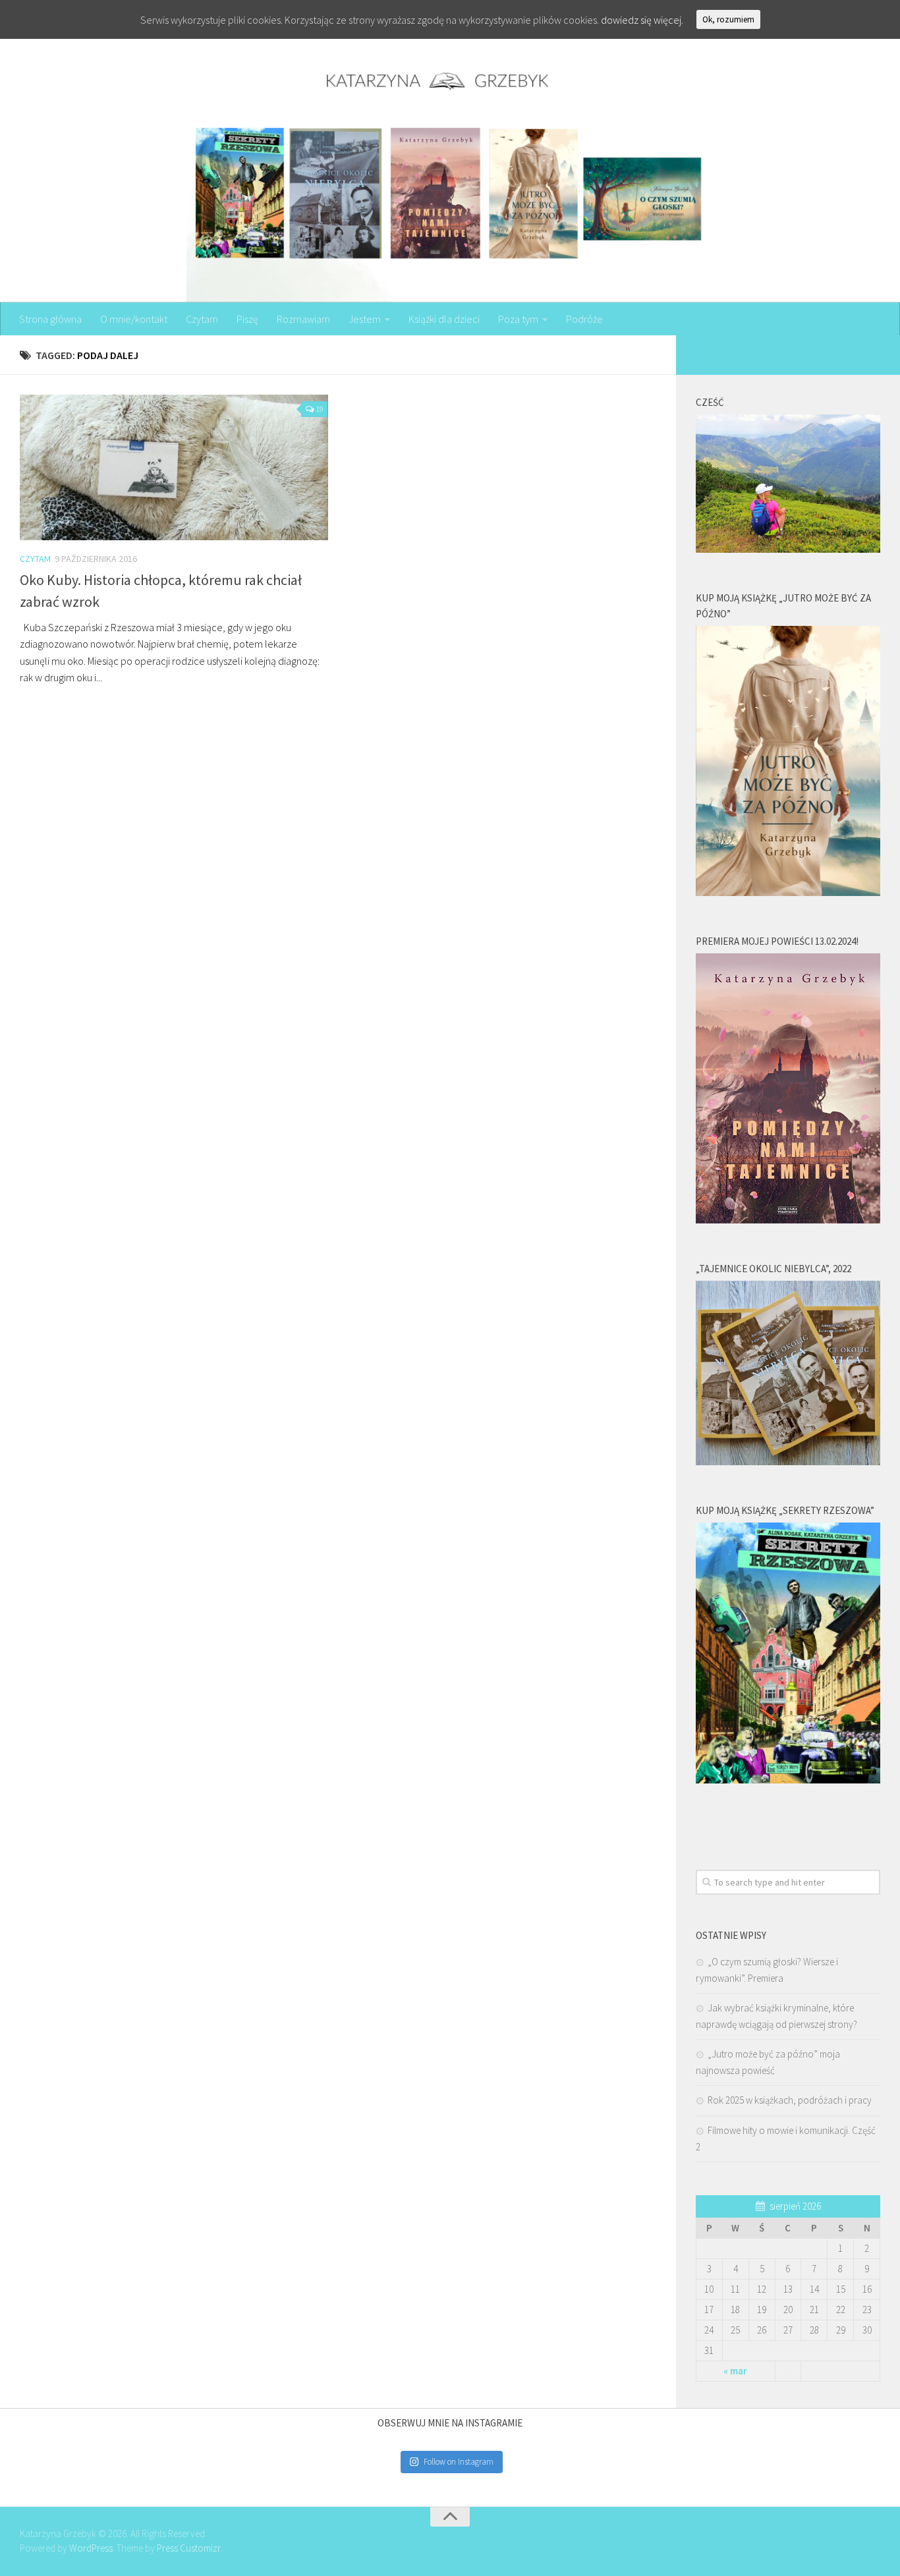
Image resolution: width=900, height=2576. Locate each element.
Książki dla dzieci (444, 319)
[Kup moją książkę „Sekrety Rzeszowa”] (788, 1780)
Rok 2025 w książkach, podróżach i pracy (790, 2100)
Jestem (365, 319)
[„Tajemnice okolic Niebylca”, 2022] (788, 1462)
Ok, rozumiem (728, 19)
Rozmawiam (303, 319)
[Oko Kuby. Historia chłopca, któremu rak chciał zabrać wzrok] (174, 467)
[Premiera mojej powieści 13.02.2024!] (788, 1220)
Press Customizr (188, 2548)
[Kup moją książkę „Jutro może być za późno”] (788, 892)
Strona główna (50, 319)
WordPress (91, 2548)
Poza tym (518, 319)
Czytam (202, 319)
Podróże (584, 319)
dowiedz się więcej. (642, 20)
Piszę (247, 319)
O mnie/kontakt (134, 319)
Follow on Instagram (459, 2462)
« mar (735, 2371)
